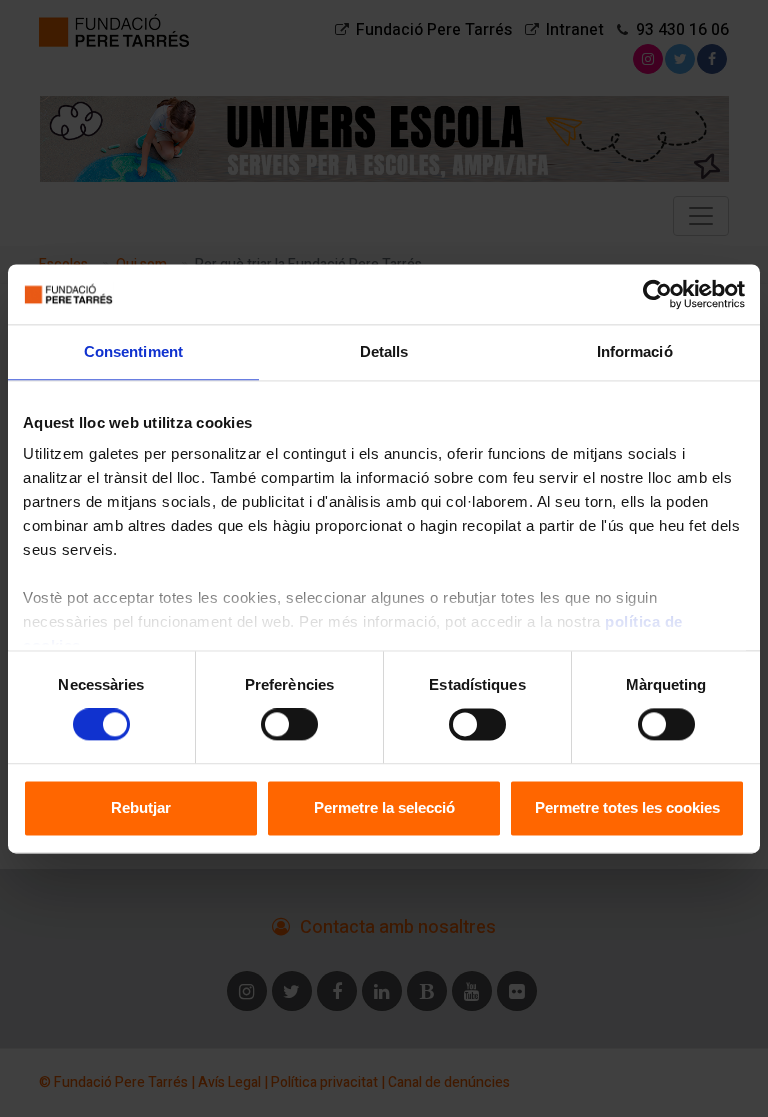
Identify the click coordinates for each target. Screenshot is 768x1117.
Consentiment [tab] (133, 351)
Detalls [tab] (384, 351)
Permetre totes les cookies (627, 807)
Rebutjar (141, 807)
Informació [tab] (635, 351)
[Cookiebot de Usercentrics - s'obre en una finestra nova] (657, 294)
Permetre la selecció (384, 807)
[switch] (289, 725)
